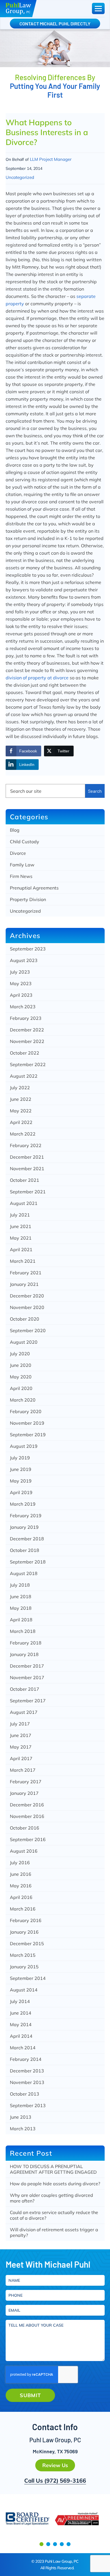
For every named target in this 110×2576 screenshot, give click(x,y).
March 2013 (23, 2129)
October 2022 (25, 1053)
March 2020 (23, 1400)
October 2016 (25, 1828)
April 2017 (21, 1758)
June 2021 (21, 1226)
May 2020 (21, 1377)
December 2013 (27, 2071)
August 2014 (24, 1990)
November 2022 (27, 1041)
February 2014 (26, 2059)
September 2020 (28, 1330)
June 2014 (21, 2013)
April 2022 (21, 1122)
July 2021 (20, 1215)
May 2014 (21, 2024)
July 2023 (20, 972)
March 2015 (23, 1955)
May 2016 (21, 1886)
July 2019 (20, 1458)
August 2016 (24, 1851)
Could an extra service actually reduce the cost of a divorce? (54, 2215)
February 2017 (26, 1782)
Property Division (28, 899)
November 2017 (27, 1677)
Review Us (55, 2465)
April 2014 (21, 2036)
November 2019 (27, 1423)
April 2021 (21, 1249)
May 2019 (21, 1481)
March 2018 (23, 1631)
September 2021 (28, 1192)
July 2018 (20, 1585)
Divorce (18, 853)
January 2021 (24, 1284)
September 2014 (28, 1978)
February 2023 (26, 1018)
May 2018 (21, 1608)
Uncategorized (20, 177)
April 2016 (21, 1897)
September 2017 (28, 1701)
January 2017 (24, 1793)
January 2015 (24, 1967)
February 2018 (26, 1643)
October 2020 (25, 1319)
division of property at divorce (38, 678)
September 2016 (28, 1839)
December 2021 (27, 1157)
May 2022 (21, 1111)
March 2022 (23, 1134)
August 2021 (24, 1203)
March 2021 (23, 1261)
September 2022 (28, 1064)
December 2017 (27, 1666)
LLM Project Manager (51, 159)
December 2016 (27, 1805)
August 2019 (24, 1446)
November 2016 (27, 1816)
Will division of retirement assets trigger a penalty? (54, 2232)
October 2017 (25, 1689)
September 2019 (28, 1435)
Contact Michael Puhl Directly (55, 24)
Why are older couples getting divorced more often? (51, 2198)
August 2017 (24, 1712)
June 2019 (21, 1469)
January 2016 (24, 1932)
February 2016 (26, 1920)
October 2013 (25, 2094)
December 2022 (27, 1030)
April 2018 (21, 1620)
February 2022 (26, 1145)
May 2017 (21, 1747)
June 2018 (21, 1596)
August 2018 (24, 1573)
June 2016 (21, 1874)
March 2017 (23, 1770)
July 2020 (20, 1354)
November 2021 (27, 1169)
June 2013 (21, 2117)
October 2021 (25, 1180)
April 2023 (21, 995)
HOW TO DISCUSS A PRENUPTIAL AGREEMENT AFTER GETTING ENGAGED (53, 2169)
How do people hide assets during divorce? (55, 2184)
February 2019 (26, 1516)
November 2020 (27, 1307)
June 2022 (21, 1099)
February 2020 (26, 1411)
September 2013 (28, 2105)
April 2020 (21, 1388)
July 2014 (20, 2001)
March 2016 (23, 1909)
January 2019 (24, 1527)
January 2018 (24, 1654)
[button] (41, 2544)
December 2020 (27, 1296)
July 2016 (20, 1863)
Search (95, 791)
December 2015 (27, 1943)
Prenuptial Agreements (34, 888)
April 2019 (21, 1492)
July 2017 (20, 1724)
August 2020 (24, 1342)
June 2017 (21, 1735)
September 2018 (28, 1562)
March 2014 (23, 2048)
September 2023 (28, 949)
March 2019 (23, 1504)
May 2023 (21, 983)
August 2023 (24, 960)
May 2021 (21, 1238)
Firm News (21, 876)
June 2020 (21, 1365)
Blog (15, 830)
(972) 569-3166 (65, 2481)
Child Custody (25, 842)
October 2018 (25, 1550)
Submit (30, 2395)
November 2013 (27, 2082)
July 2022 (20, 1088)
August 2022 (24, 1076)
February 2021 (26, 1273)
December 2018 (27, 1539)
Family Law (22, 865)
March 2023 (23, 1007)
